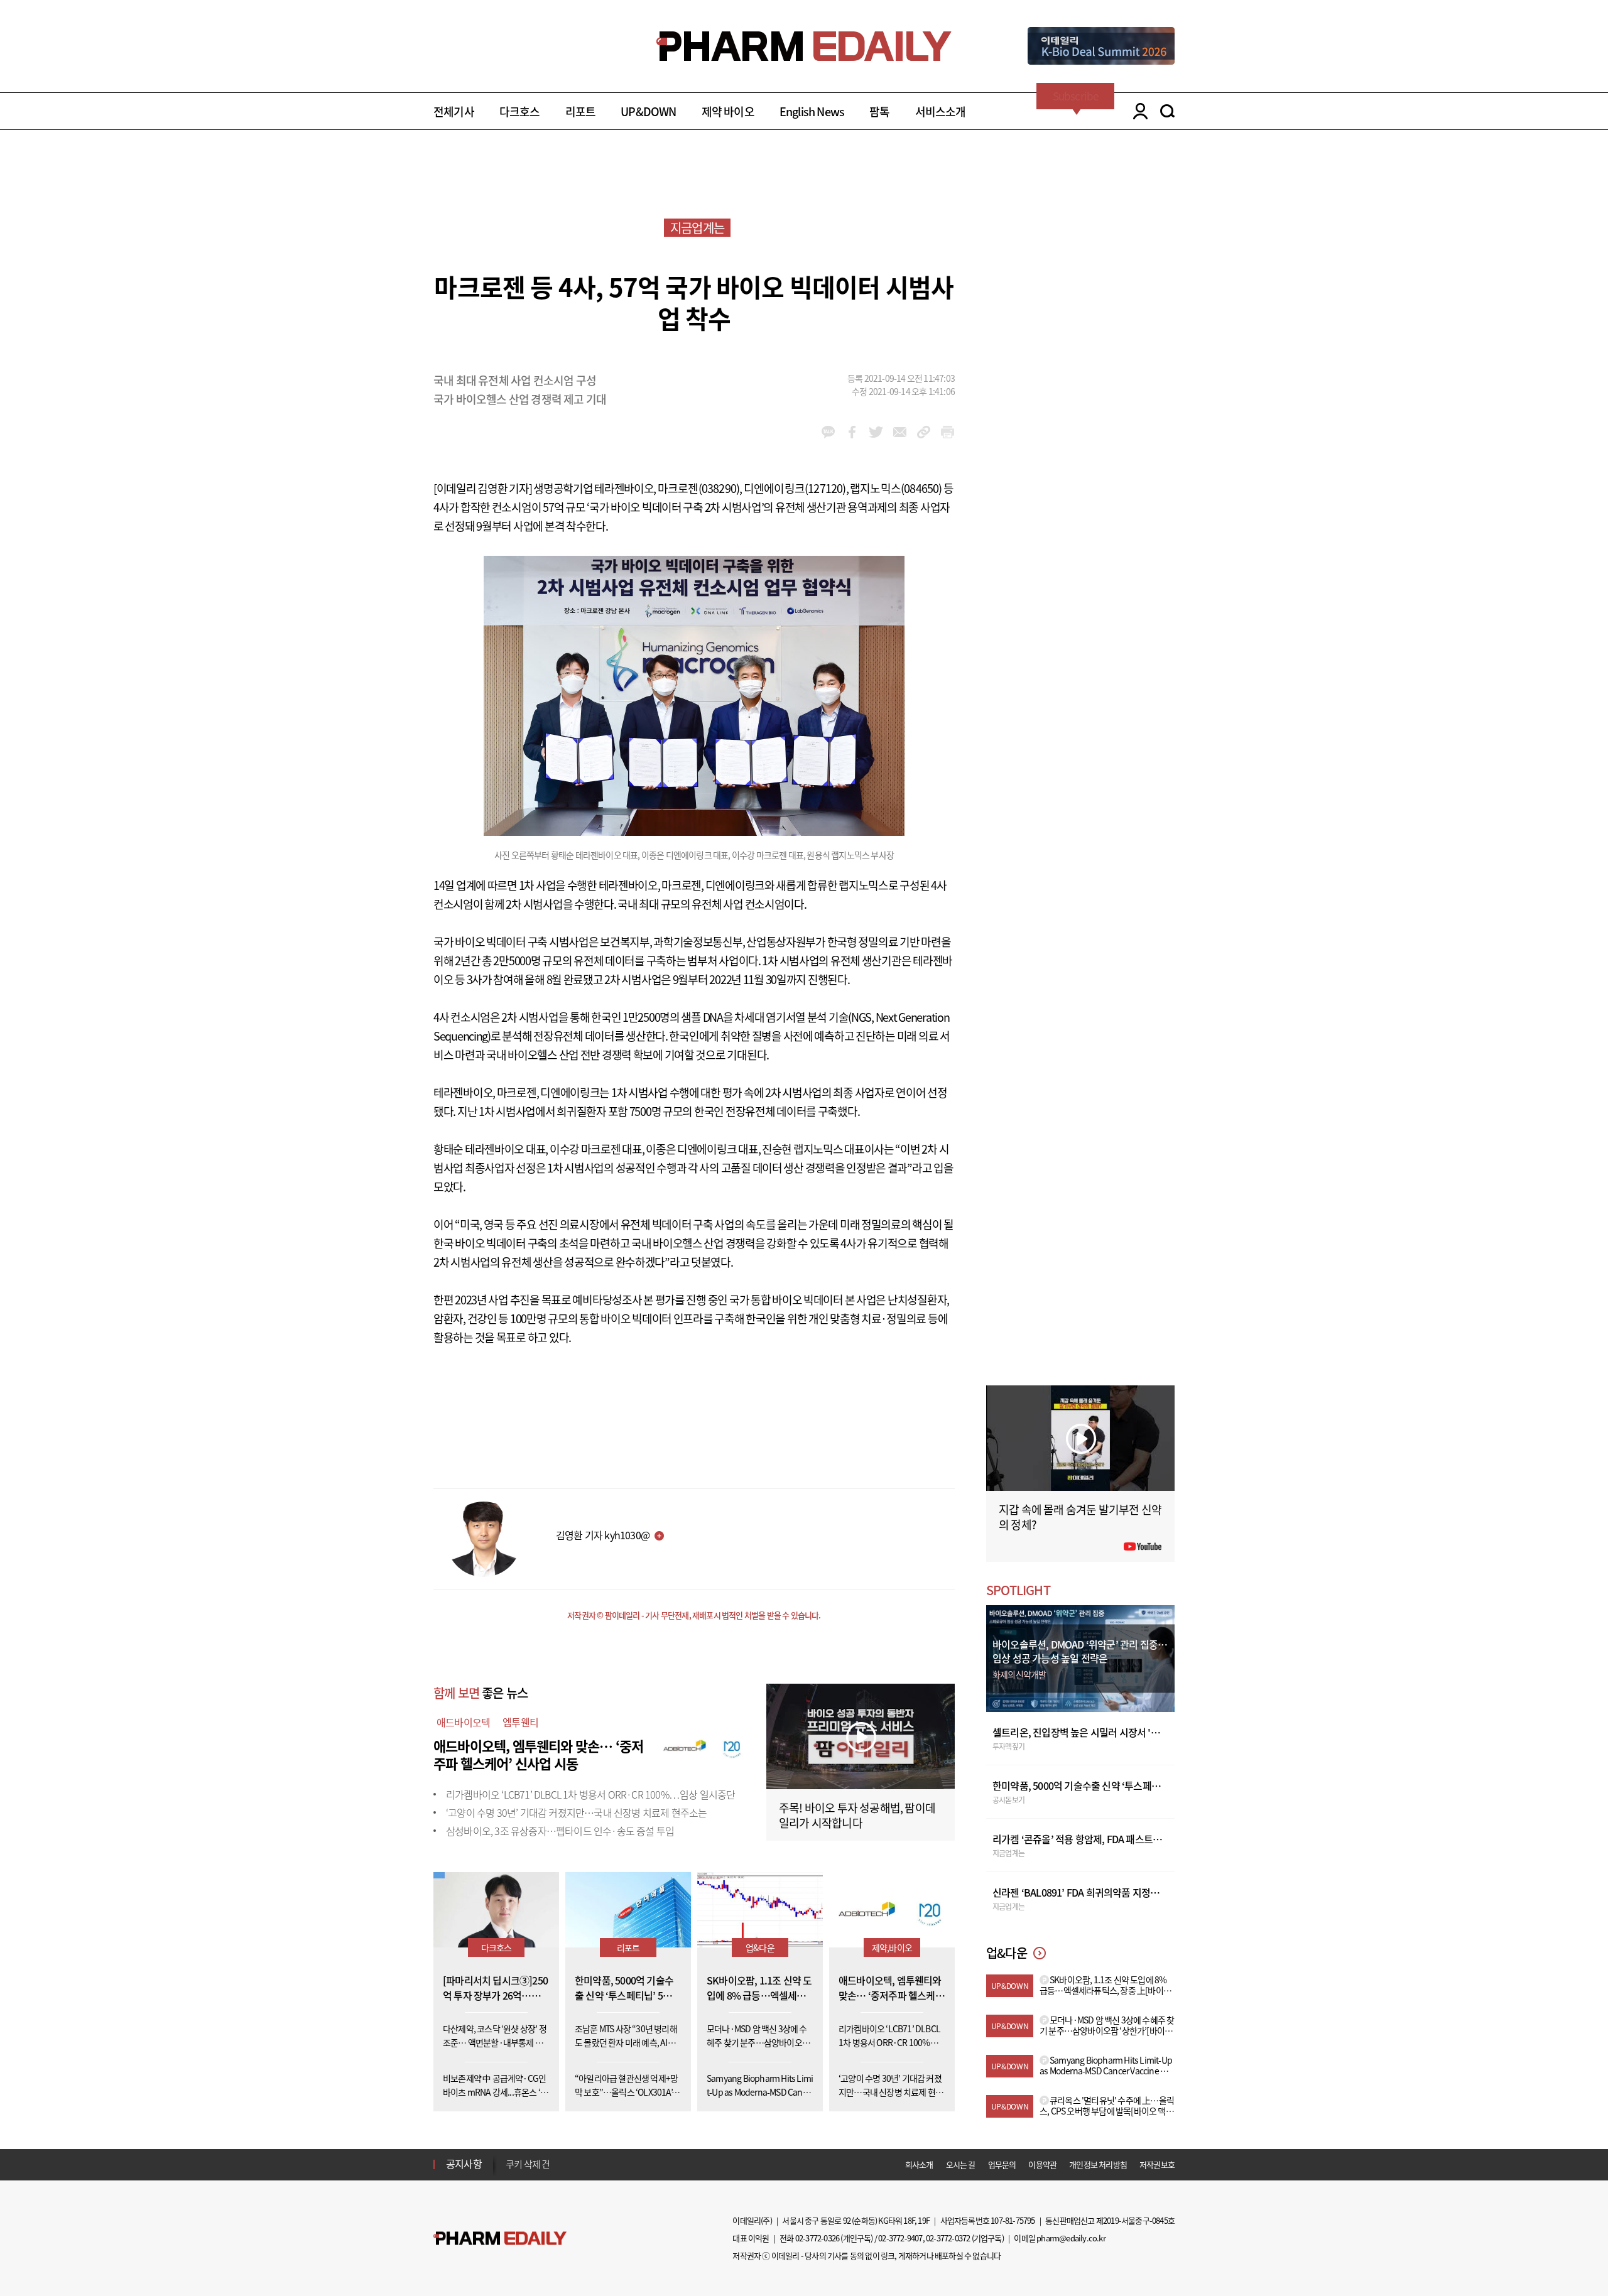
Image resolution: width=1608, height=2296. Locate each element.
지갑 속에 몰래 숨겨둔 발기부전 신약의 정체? (1080, 1517)
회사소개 (919, 2164)
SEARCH (1167, 111)
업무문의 (1002, 2164)
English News (812, 111)
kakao (828, 432)
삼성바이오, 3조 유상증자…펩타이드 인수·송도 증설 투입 (560, 1831)
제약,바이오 (892, 1947)
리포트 (581, 111)
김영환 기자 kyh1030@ (603, 1535)
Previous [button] (509, 2157)
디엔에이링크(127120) (795, 488)
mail (900, 432)
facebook (852, 432)
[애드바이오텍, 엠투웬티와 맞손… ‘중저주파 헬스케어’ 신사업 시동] (703, 1744)
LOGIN (1137, 111)
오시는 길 (961, 2164)
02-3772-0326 (817, 2238)
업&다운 (760, 1947)
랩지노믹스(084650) (896, 488)
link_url (924, 432)
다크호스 (520, 111)
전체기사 (454, 111)
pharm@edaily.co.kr (1071, 2238)
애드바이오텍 (463, 1722)
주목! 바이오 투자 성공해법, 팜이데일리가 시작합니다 (857, 1815)
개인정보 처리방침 (1098, 2164)
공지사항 (464, 2163)
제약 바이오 (728, 111)
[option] (605, 2165)
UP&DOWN (648, 111)
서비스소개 (941, 111)
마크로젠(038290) (698, 488)
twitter (876, 432)
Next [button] (509, 2172)
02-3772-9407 (900, 2238)
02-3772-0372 (948, 2238)
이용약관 (1042, 2164)
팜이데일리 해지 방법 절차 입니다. (568, 2166)
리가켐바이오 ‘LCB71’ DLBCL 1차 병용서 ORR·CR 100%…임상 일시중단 (590, 1794)
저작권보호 (1157, 2164)
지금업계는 (697, 228)
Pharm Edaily (500, 2239)
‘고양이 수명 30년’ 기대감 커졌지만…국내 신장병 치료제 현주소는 (576, 1812)
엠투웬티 (520, 1722)
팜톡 (879, 111)
